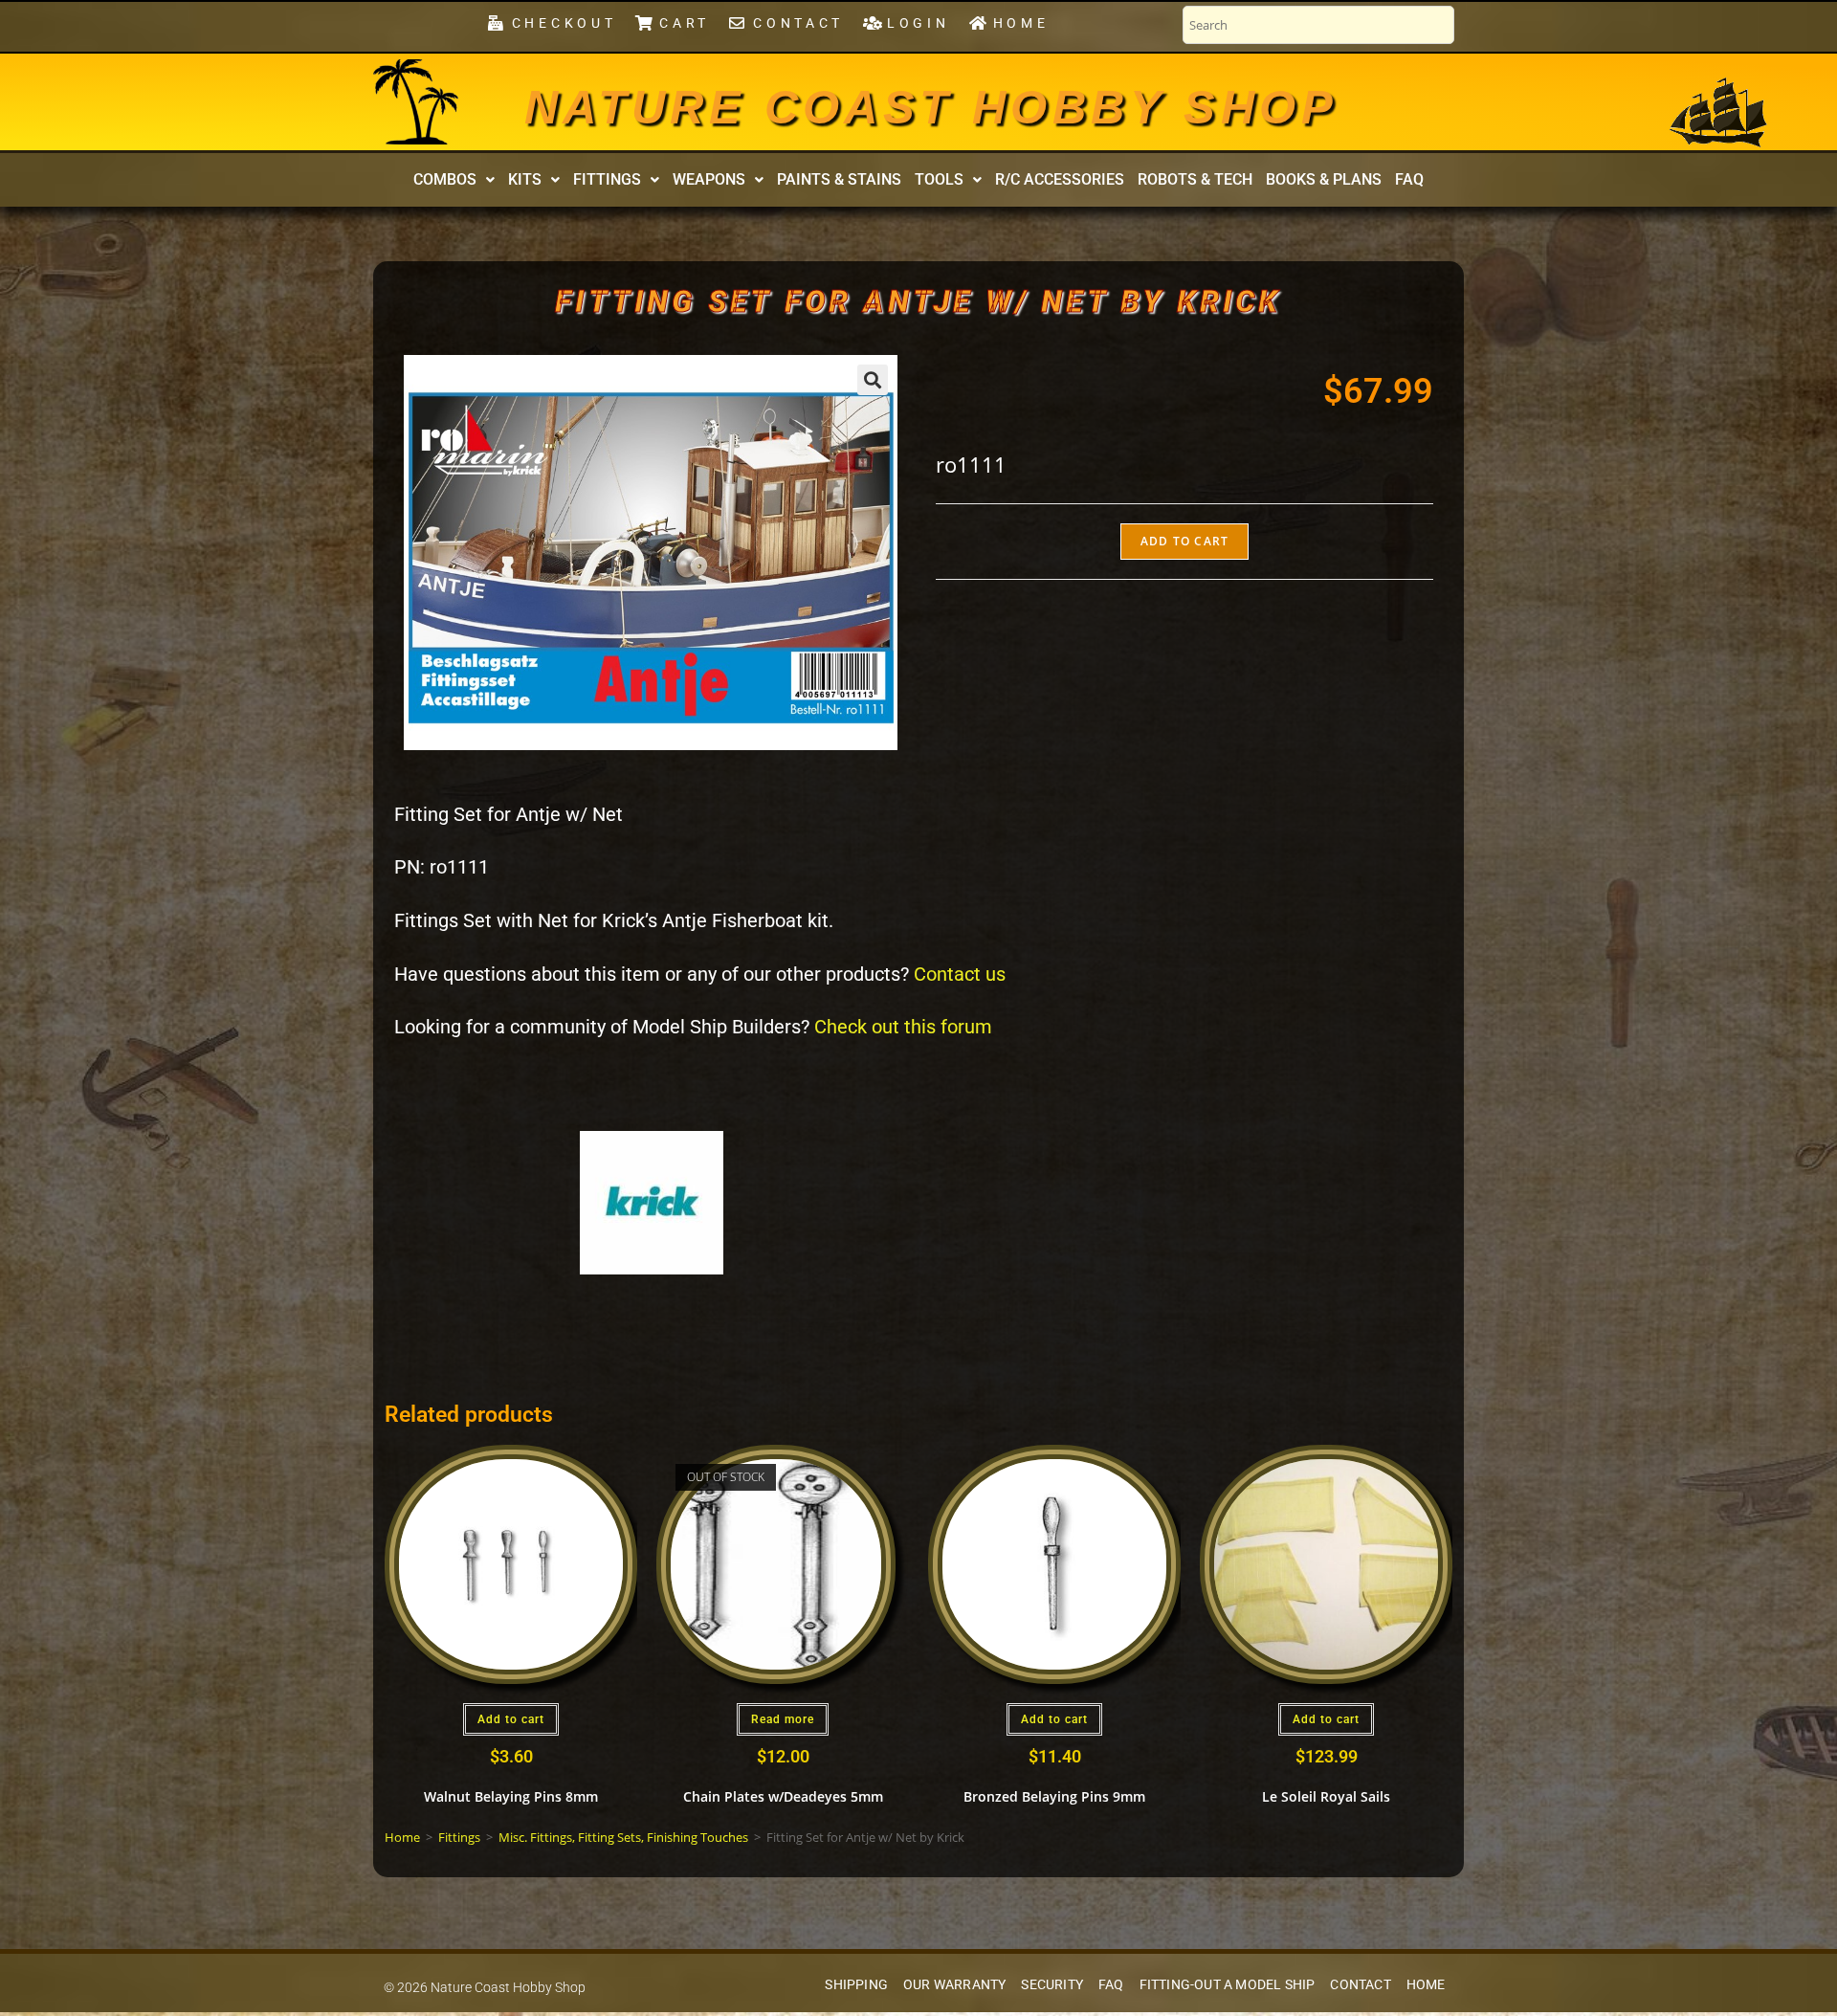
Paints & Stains (839, 179)
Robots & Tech (1195, 179)
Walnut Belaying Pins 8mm (511, 1796)
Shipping (856, 1985)
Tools (939, 179)
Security (1052, 1985)
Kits (525, 179)
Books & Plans (1324, 179)
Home (402, 1837)
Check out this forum (903, 1027)
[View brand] (652, 1201)
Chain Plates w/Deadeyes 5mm (783, 1796)
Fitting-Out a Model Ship (1228, 1985)
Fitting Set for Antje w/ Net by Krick (918, 301)
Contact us (960, 975)
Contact (1360, 1985)
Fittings (607, 179)
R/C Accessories (1060, 179)
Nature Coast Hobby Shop (931, 107)
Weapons (709, 179)
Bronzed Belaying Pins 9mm (1054, 1796)
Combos (445, 179)
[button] (454, 180)
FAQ (1409, 179)
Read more (783, 1719)
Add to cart (1184, 541)
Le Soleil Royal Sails (1326, 1796)
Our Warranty (954, 1985)
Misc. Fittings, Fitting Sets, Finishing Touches (623, 1837)
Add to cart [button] (511, 1719)
